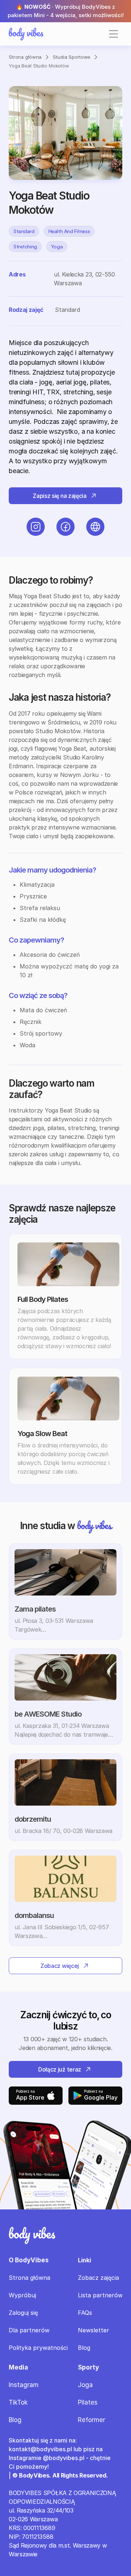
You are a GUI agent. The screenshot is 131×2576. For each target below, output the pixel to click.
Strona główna (25, 57)
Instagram (24, 2385)
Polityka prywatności (38, 2348)
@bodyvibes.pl (64, 2458)
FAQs (85, 2313)
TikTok (18, 2402)
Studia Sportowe (72, 57)
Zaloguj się (23, 2313)
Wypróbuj (22, 2295)
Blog (84, 2348)
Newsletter (94, 2330)
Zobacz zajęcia (98, 2278)
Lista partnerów (100, 2295)
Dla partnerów (29, 2330)
